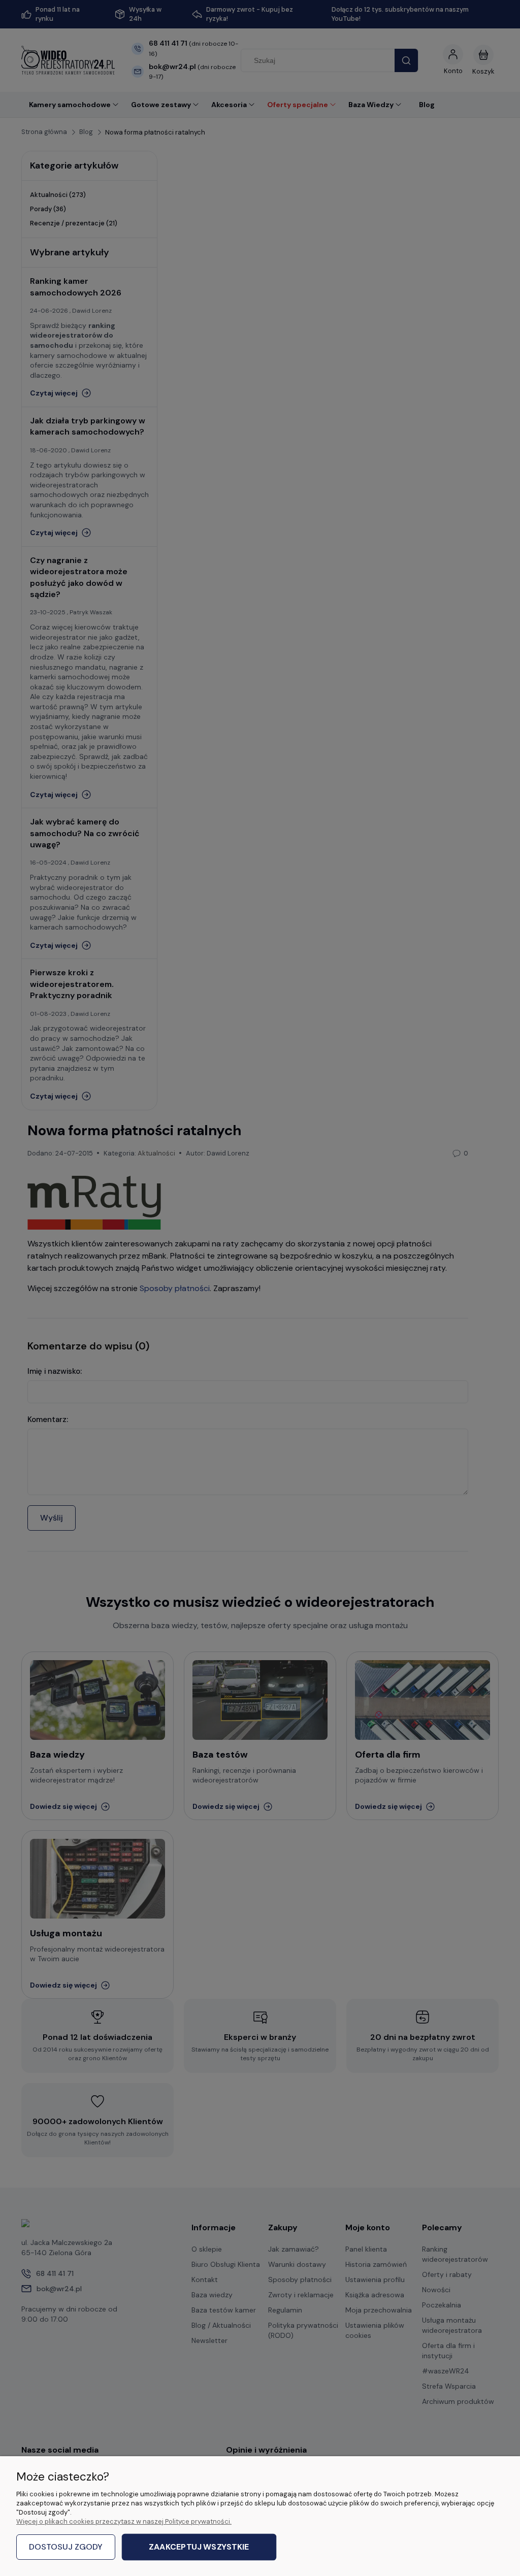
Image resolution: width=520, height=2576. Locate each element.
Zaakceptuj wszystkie (199, 2547)
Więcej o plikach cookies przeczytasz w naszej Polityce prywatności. (124, 2521)
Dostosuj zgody (66, 2547)
